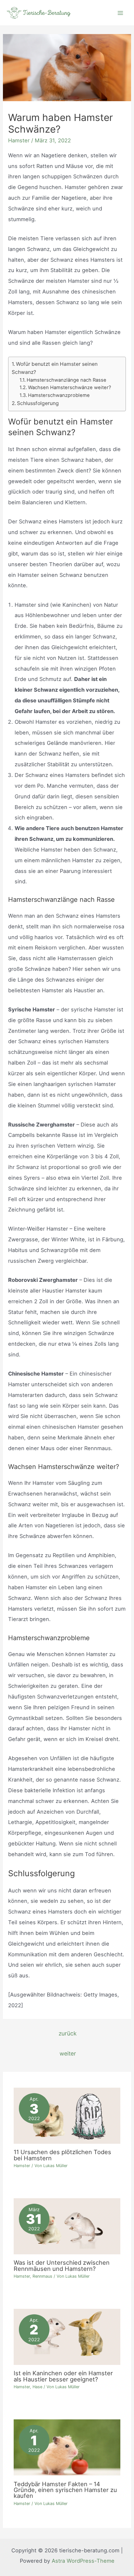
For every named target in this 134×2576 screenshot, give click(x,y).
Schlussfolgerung (38, 403)
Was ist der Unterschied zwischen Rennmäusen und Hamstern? (62, 2265)
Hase (37, 2387)
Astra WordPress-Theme (83, 2561)
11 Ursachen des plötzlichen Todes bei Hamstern (62, 2155)
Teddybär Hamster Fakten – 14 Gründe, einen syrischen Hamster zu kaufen (65, 2490)
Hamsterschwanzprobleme (59, 395)
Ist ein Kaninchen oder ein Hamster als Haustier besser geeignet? (63, 2376)
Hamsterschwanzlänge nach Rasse (67, 380)
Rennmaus (42, 2276)
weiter (68, 2053)
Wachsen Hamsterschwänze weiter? (70, 388)
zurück (68, 2033)
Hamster (19, 140)
